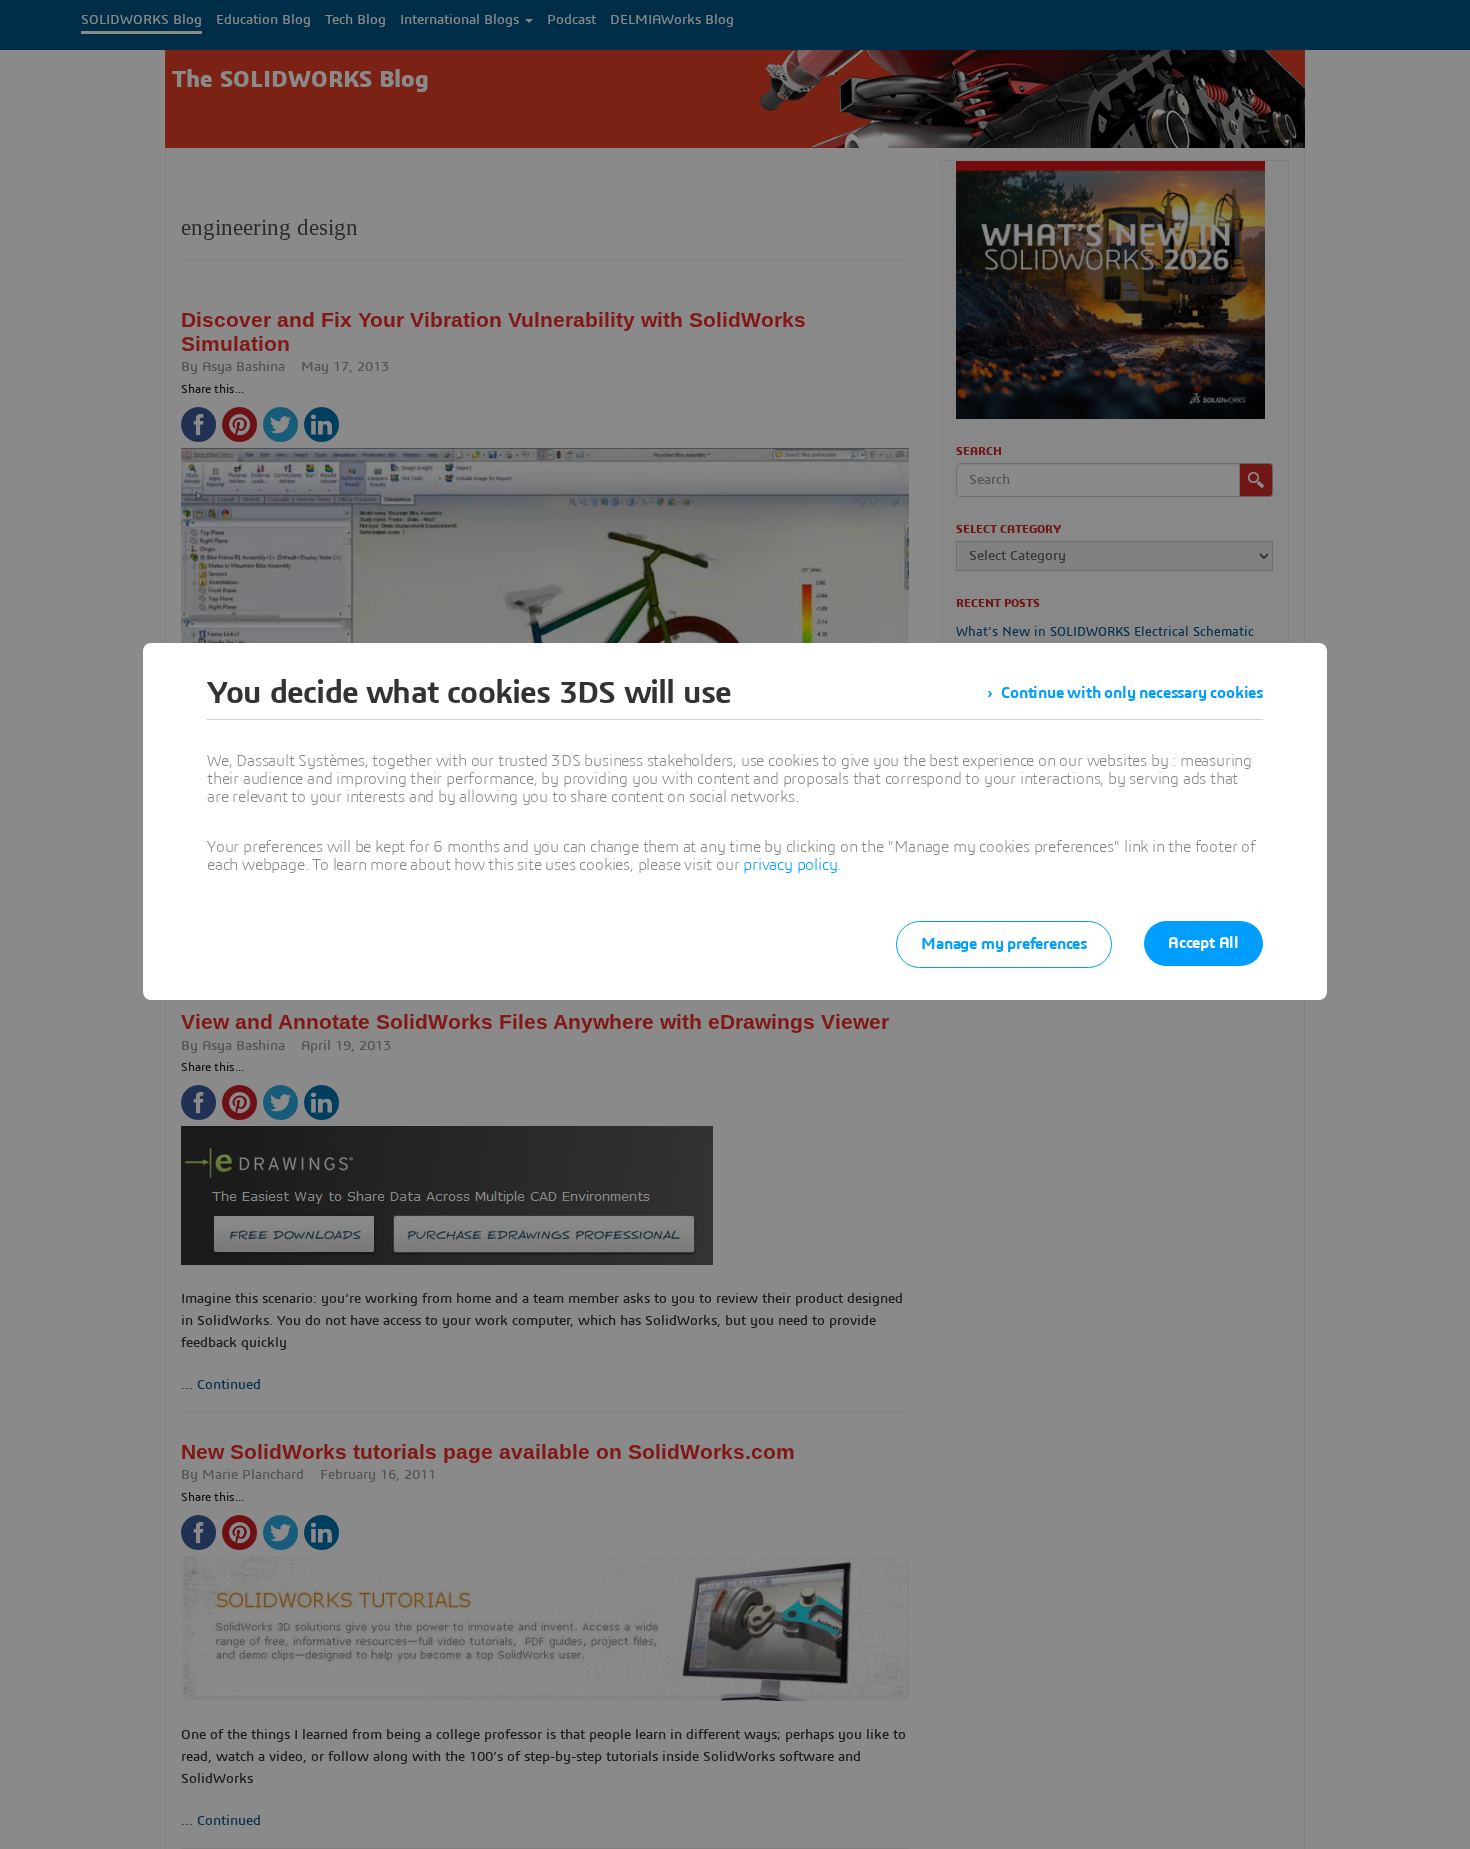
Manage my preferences (1004, 944)
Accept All (1203, 943)
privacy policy (790, 865)
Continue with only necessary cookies (1132, 693)
